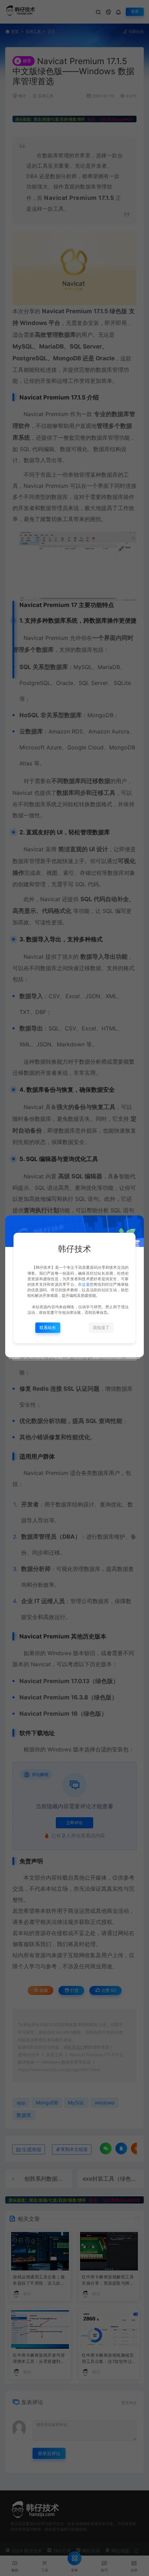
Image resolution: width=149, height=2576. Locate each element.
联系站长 (48, 1327)
